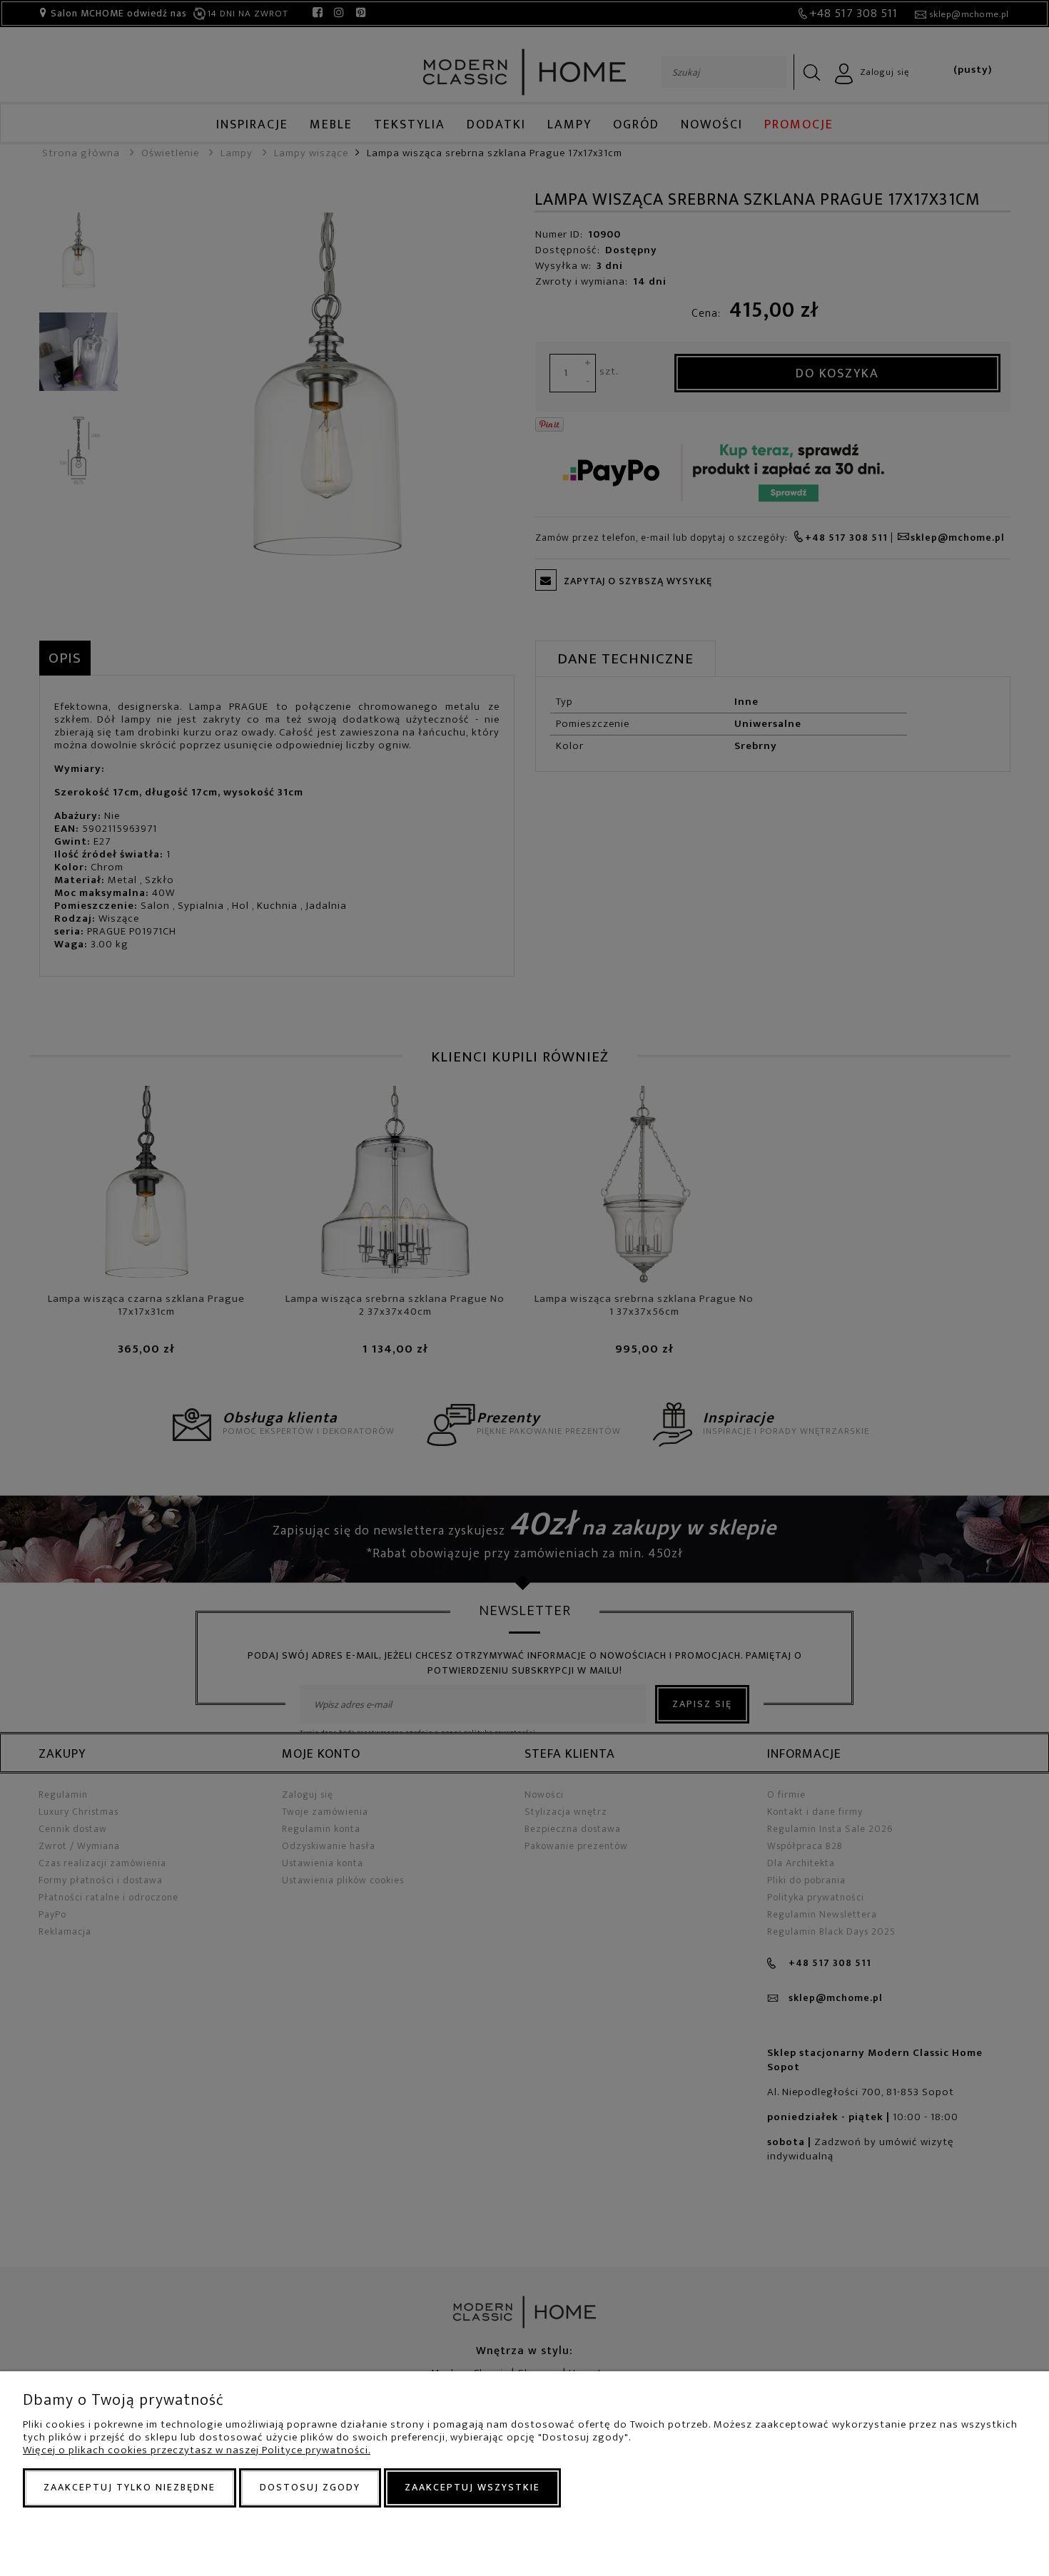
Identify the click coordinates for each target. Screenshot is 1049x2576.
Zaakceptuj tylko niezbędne (130, 2487)
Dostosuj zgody (310, 2487)
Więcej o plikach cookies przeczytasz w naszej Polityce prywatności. (197, 2450)
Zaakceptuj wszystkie (472, 2487)
